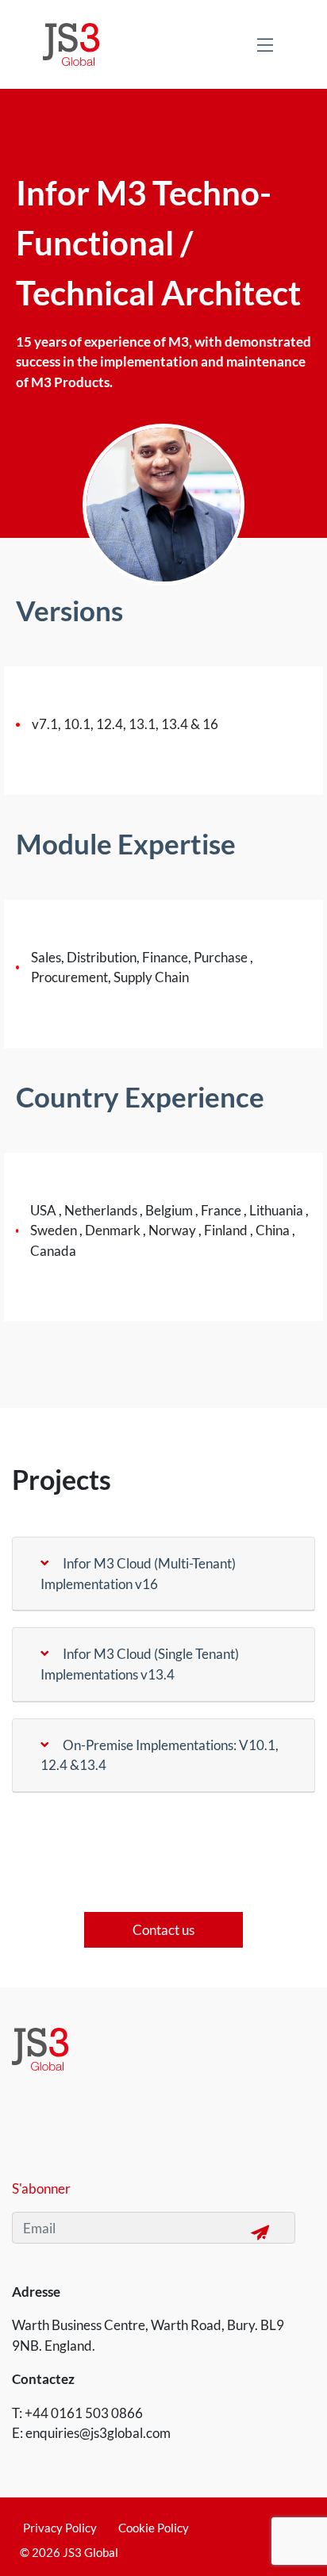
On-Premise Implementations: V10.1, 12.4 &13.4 (160, 1755)
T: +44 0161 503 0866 (77, 2413)
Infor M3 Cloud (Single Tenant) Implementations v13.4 (140, 1664)
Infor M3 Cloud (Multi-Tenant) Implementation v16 (138, 1574)
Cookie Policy (154, 2528)
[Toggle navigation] (265, 44)
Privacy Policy (60, 2528)
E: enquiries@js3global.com (91, 2433)
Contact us (163, 1930)
